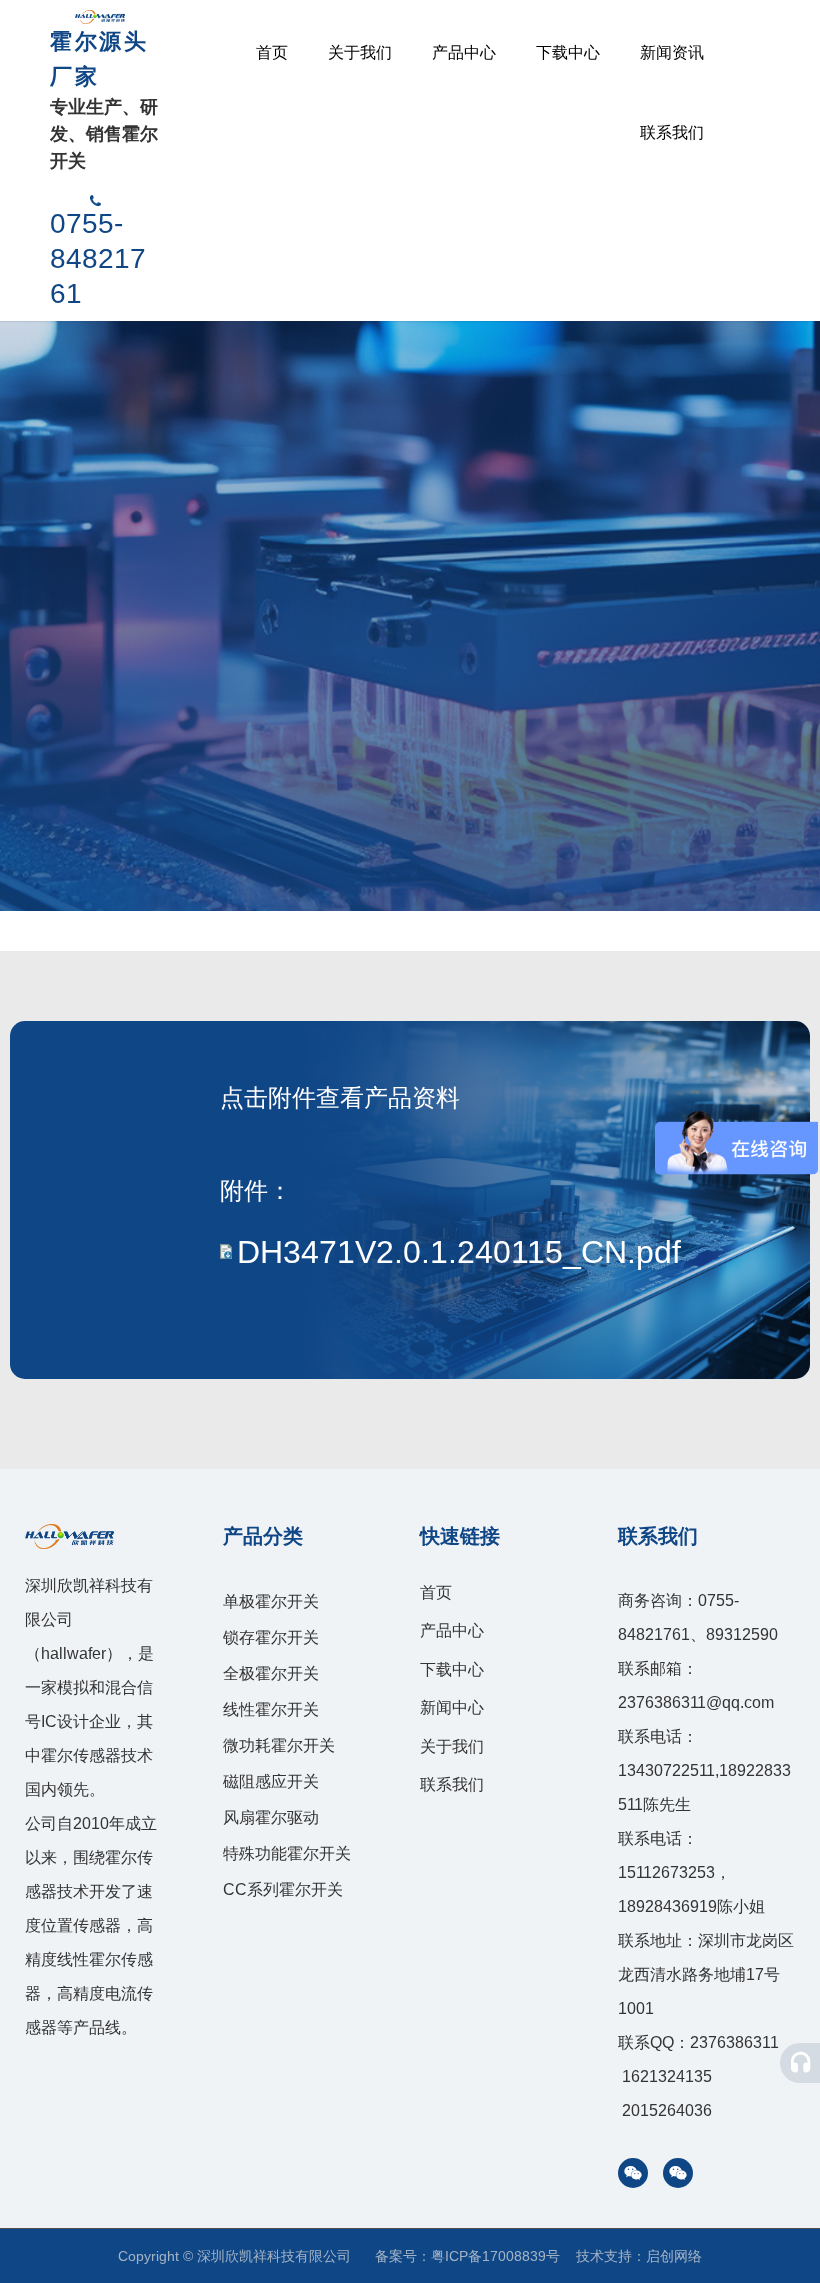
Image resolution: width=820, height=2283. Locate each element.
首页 (272, 52)
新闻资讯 (672, 52)
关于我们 (360, 52)
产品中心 (464, 52)
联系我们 (672, 132)
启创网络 (674, 2256)
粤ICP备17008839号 (495, 2256)
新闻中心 (452, 1707)
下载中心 (568, 52)
